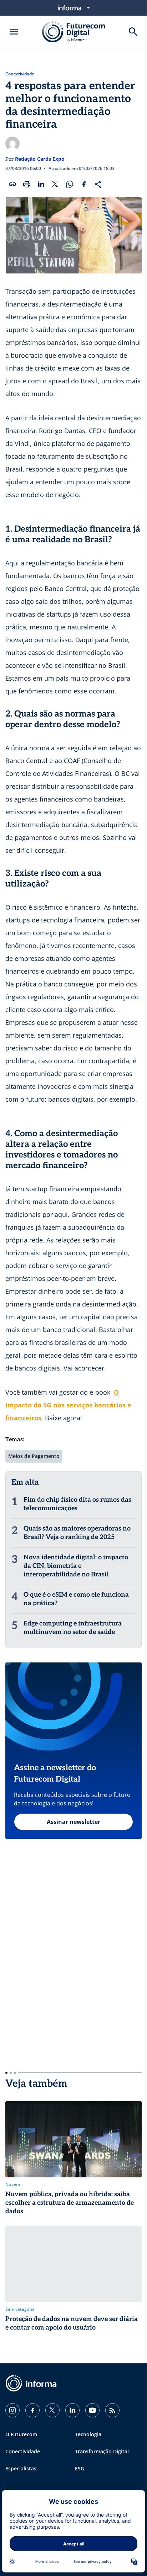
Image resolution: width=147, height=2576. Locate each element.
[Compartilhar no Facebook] (84, 184)
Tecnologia (88, 2434)
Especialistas (21, 2468)
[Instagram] (12, 2410)
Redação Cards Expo (40, 159)
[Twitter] (52, 2410)
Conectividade (20, 74)
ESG (80, 2468)
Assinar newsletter (73, 1822)
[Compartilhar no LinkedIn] (41, 184)
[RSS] (112, 2410)
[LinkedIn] (72, 2410)
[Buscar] (133, 32)
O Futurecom (21, 2434)
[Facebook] (32, 2410)
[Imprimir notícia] (27, 184)
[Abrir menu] (14, 32)
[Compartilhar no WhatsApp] (70, 184)
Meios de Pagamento (34, 1456)
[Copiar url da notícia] (12, 184)
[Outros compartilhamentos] (98, 184)
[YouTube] (92, 2410)
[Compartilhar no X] (55, 184)
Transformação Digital (102, 2451)
